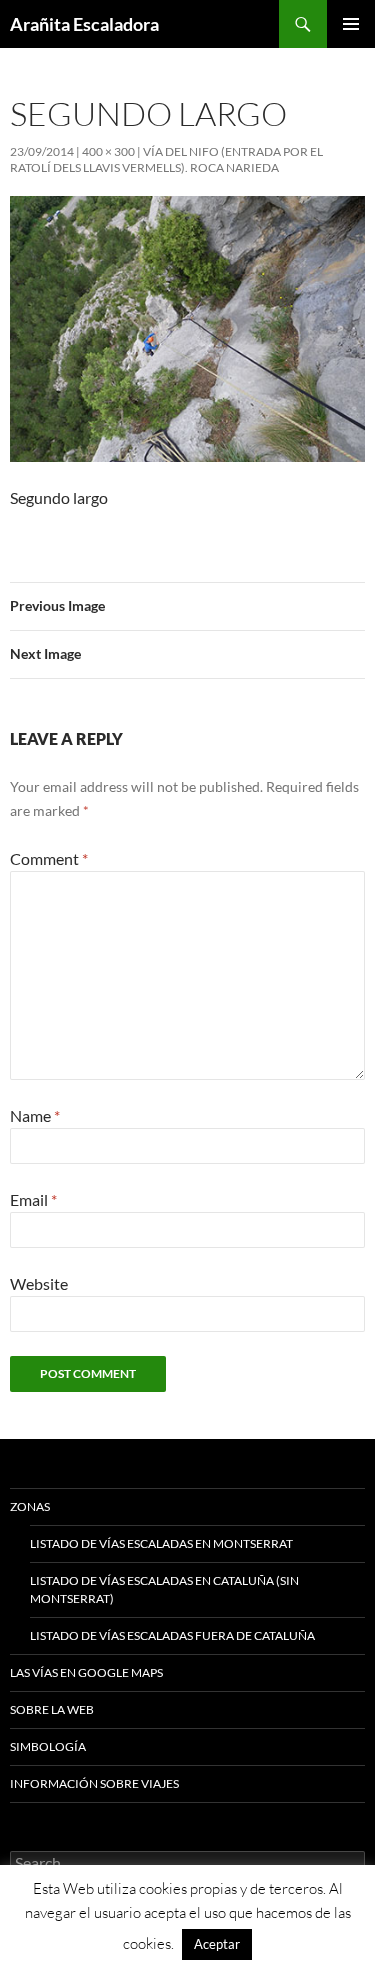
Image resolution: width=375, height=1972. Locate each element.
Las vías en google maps (86, 1672)
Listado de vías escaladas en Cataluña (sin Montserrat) (164, 1589)
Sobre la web (52, 1709)
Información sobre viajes (94, 1783)
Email (33, 1199)
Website (39, 1283)
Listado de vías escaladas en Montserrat (161, 1543)
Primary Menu (351, 24)
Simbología (48, 1746)
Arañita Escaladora (84, 24)
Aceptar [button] (217, 1944)
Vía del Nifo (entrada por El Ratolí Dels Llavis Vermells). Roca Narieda (166, 159)
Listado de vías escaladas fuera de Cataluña (172, 1635)
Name (35, 1115)
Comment (49, 858)
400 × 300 (108, 151)
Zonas (30, 1506)
